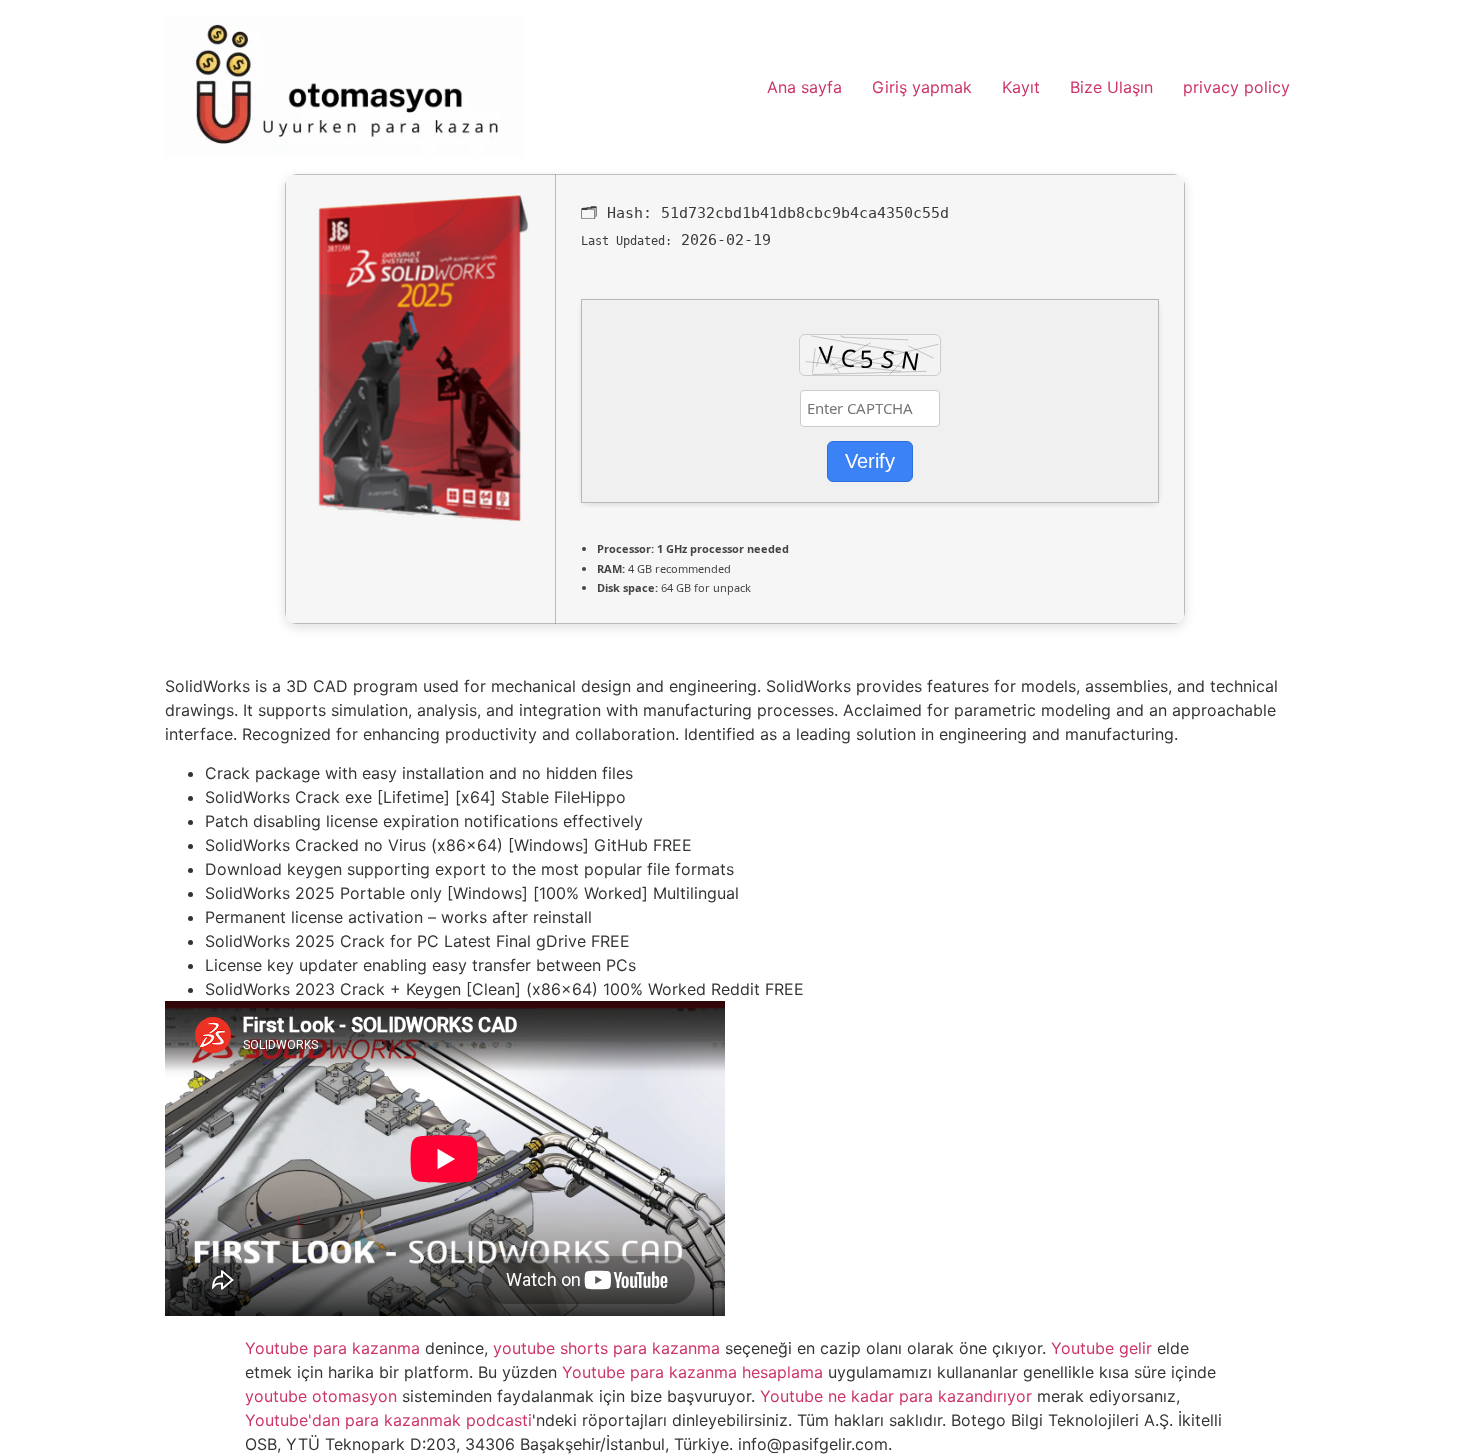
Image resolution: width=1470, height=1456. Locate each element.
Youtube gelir (1101, 1348)
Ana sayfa (804, 87)
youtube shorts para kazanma (606, 1348)
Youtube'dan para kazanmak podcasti (388, 1420)
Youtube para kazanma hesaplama (692, 1372)
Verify (870, 461)
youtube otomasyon (321, 1396)
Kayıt (1021, 87)
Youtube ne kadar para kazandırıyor (896, 1396)
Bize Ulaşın (1111, 87)
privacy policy (1236, 87)
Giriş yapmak (922, 87)
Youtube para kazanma (332, 1348)
